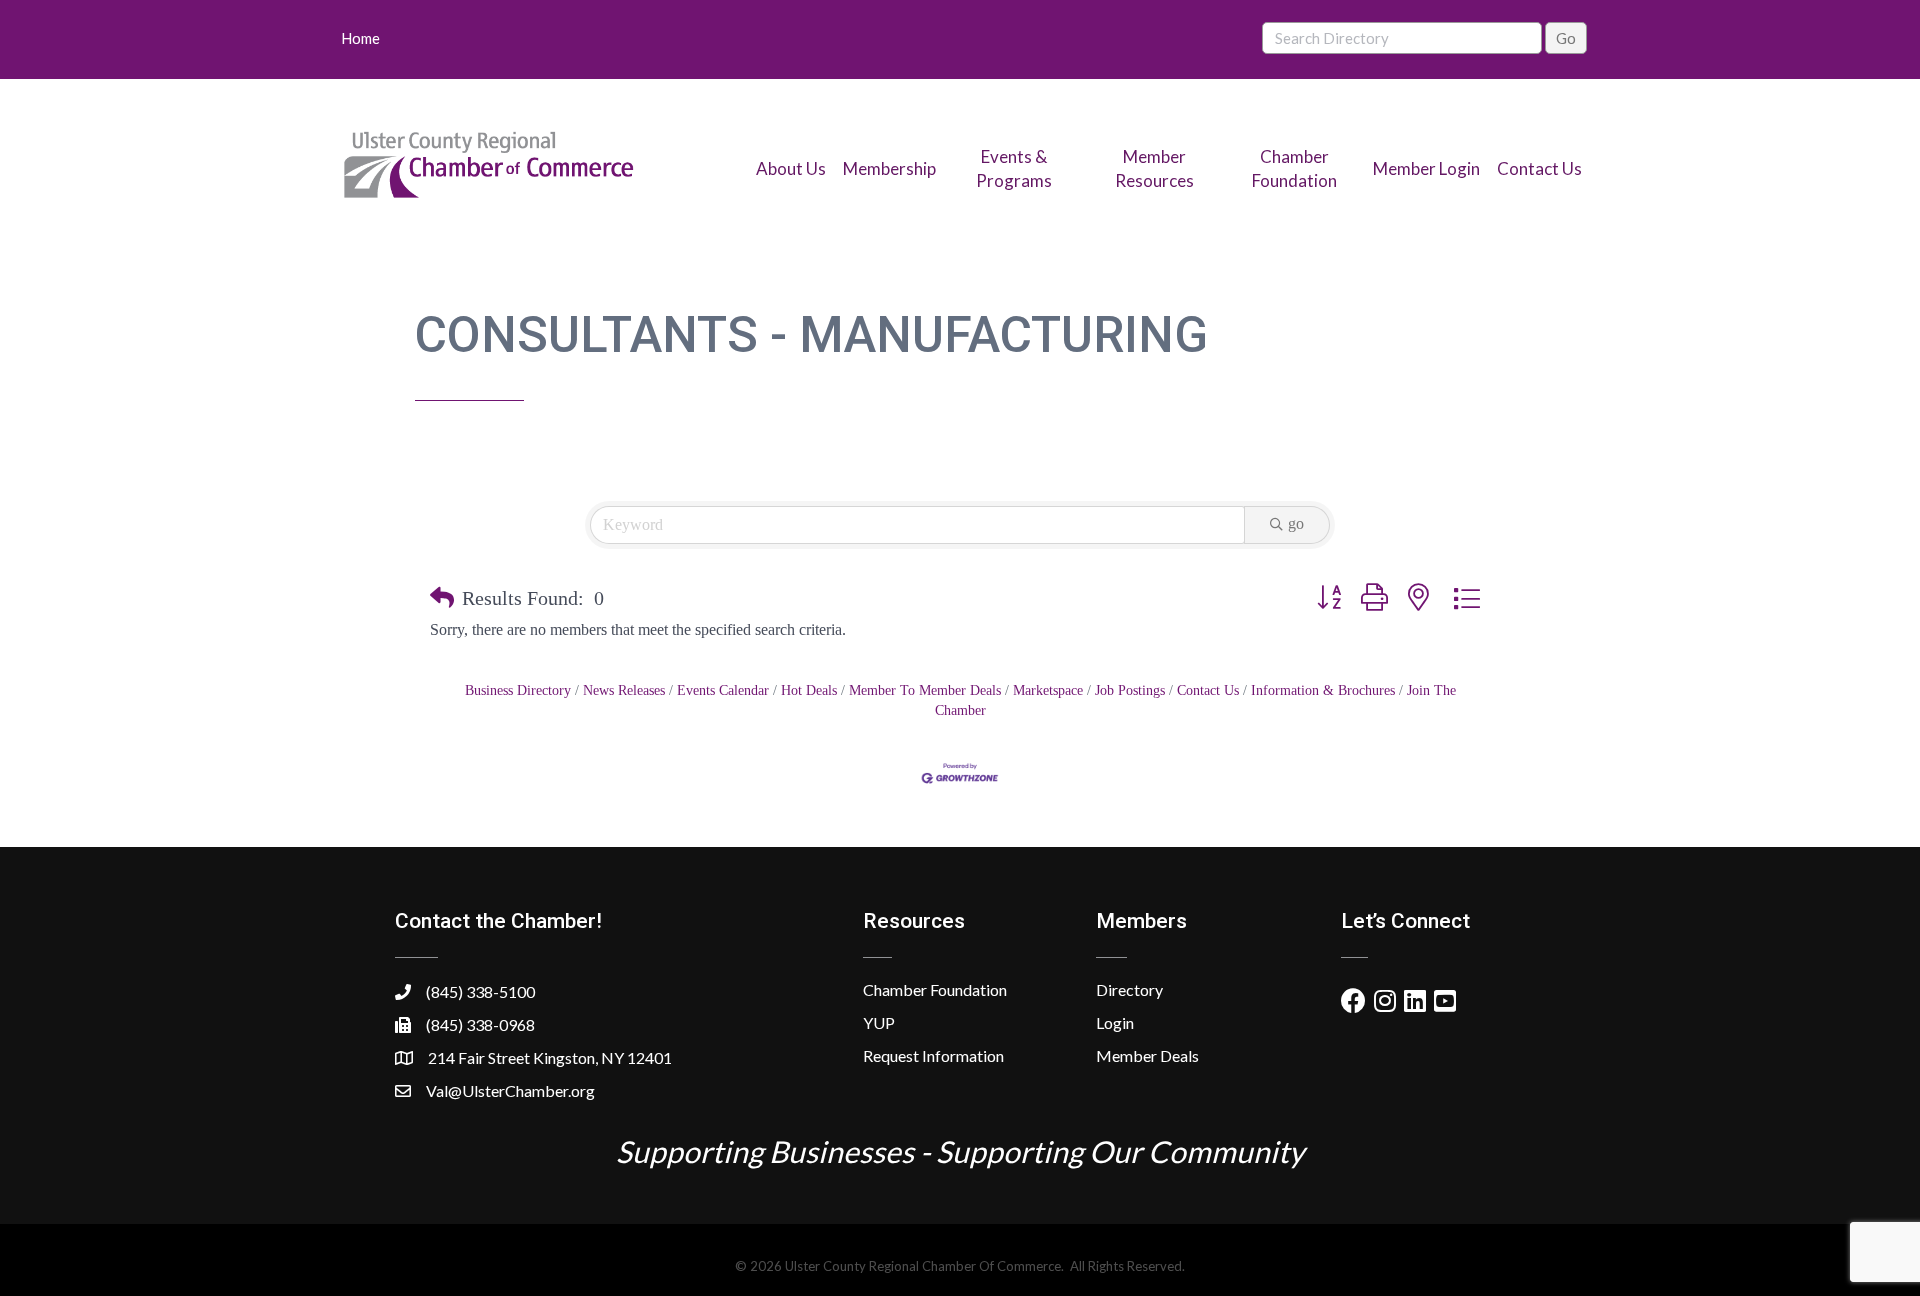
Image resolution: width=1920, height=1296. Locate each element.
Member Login (1426, 168)
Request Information (933, 1055)
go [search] (1296, 523)
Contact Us (1539, 168)
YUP (879, 1022)
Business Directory (518, 690)
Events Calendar (723, 690)
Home (360, 38)
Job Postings (1130, 690)
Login (1115, 1022)
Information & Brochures (1323, 690)
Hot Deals (809, 690)
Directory (1129, 989)
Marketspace (1048, 690)
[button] (442, 598)
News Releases (624, 690)
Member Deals (1147, 1055)
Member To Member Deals (925, 690)
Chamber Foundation (935, 989)
